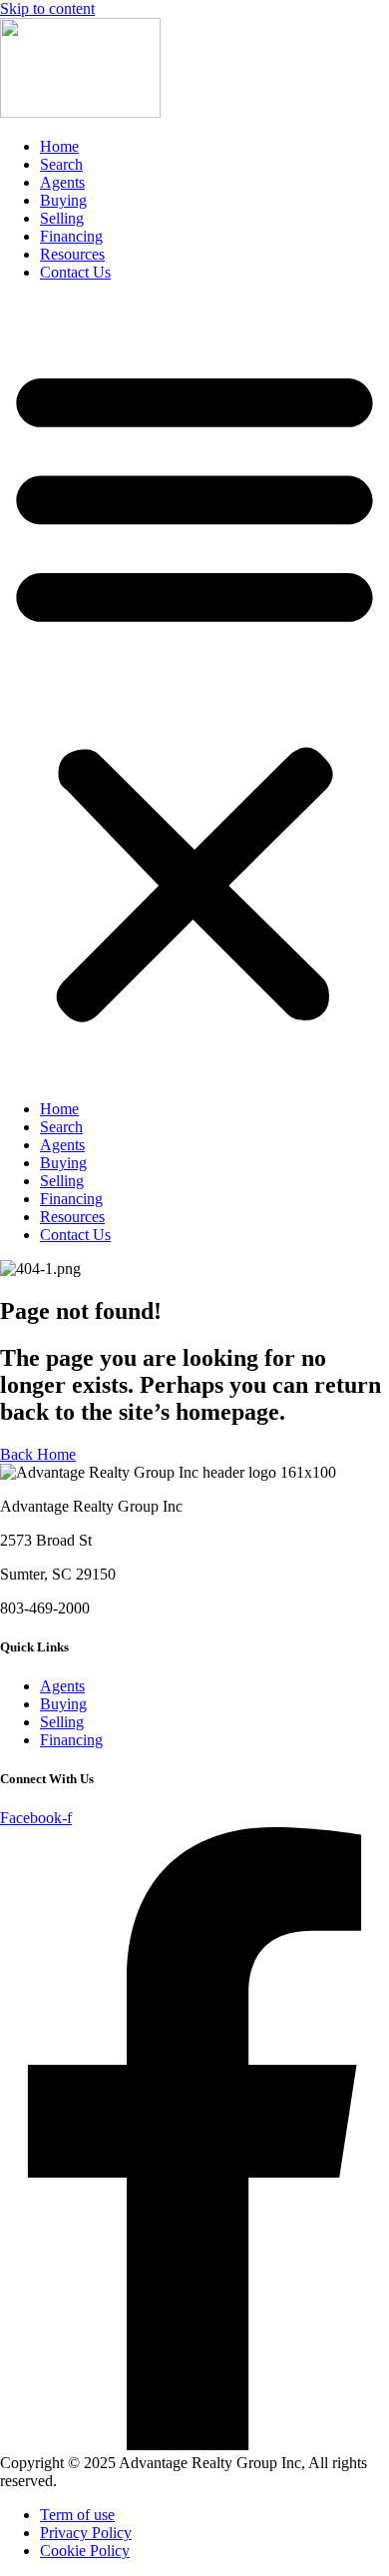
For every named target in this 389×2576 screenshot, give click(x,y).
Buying (63, 200)
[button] (194, 691)
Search (61, 164)
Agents (62, 182)
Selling (62, 218)
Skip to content (47, 8)
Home (59, 146)
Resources (72, 254)
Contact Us (75, 272)
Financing (71, 236)
